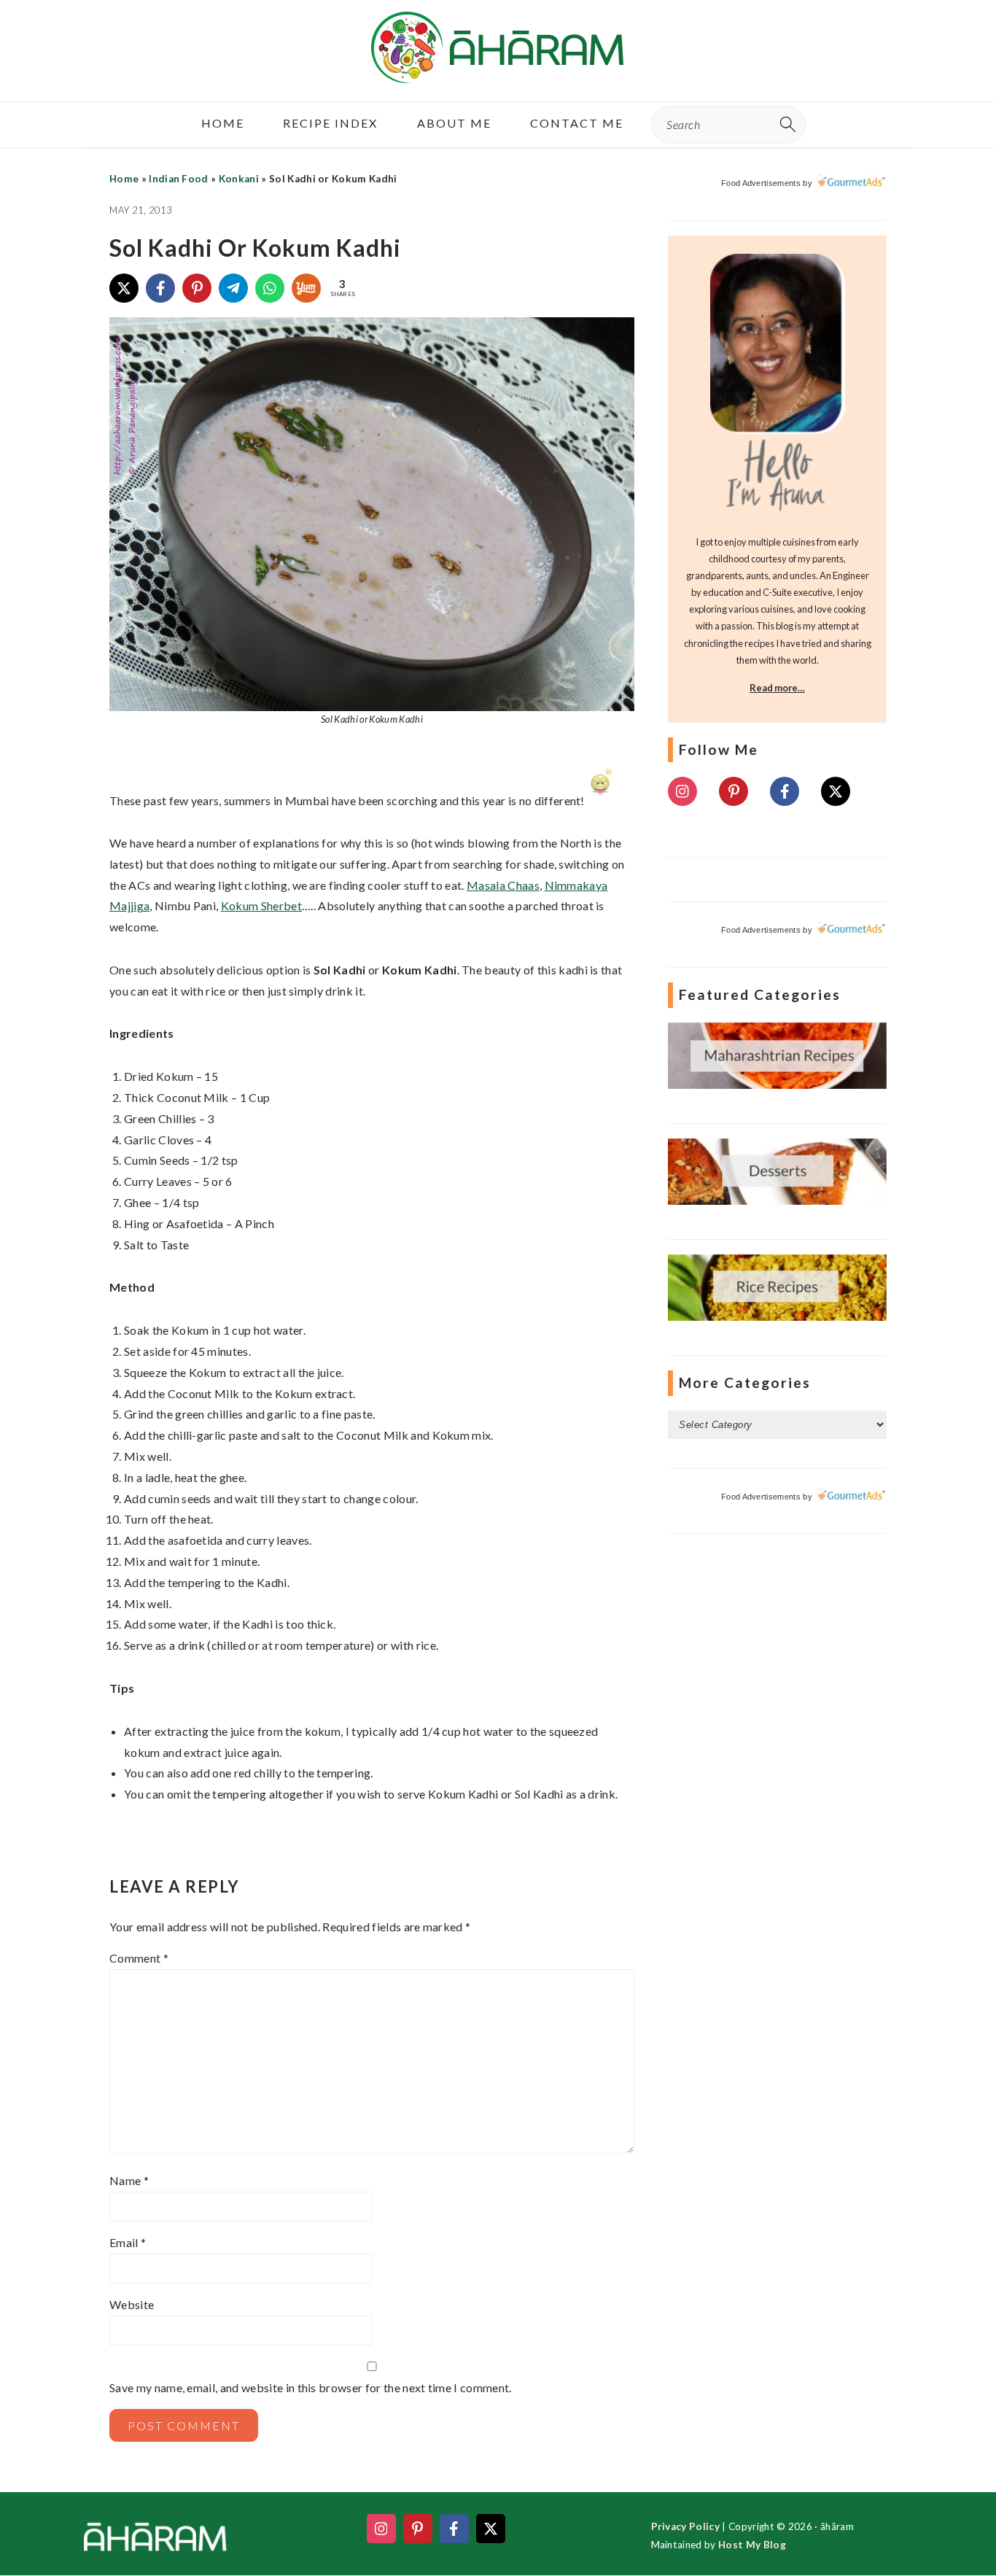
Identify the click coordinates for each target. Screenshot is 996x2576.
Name (129, 2180)
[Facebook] (160, 288)
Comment (139, 1958)
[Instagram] (682, 791)
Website (132, 2304)
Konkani (239, 179)
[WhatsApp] (270, 288)
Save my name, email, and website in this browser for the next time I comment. (311, 2387)
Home (124, 179)
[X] (124, 288)
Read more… (777, 688)
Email (128, 2242)
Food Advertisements (761, 183)
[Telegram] (233, 288)
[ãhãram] (498, 70)
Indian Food (179, 179)
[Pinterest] (197, 288)
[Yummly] (306, 288)
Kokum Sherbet (261, 905)
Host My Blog (752, 2545)
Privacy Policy (685, 2526)
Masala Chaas (503, 885)
